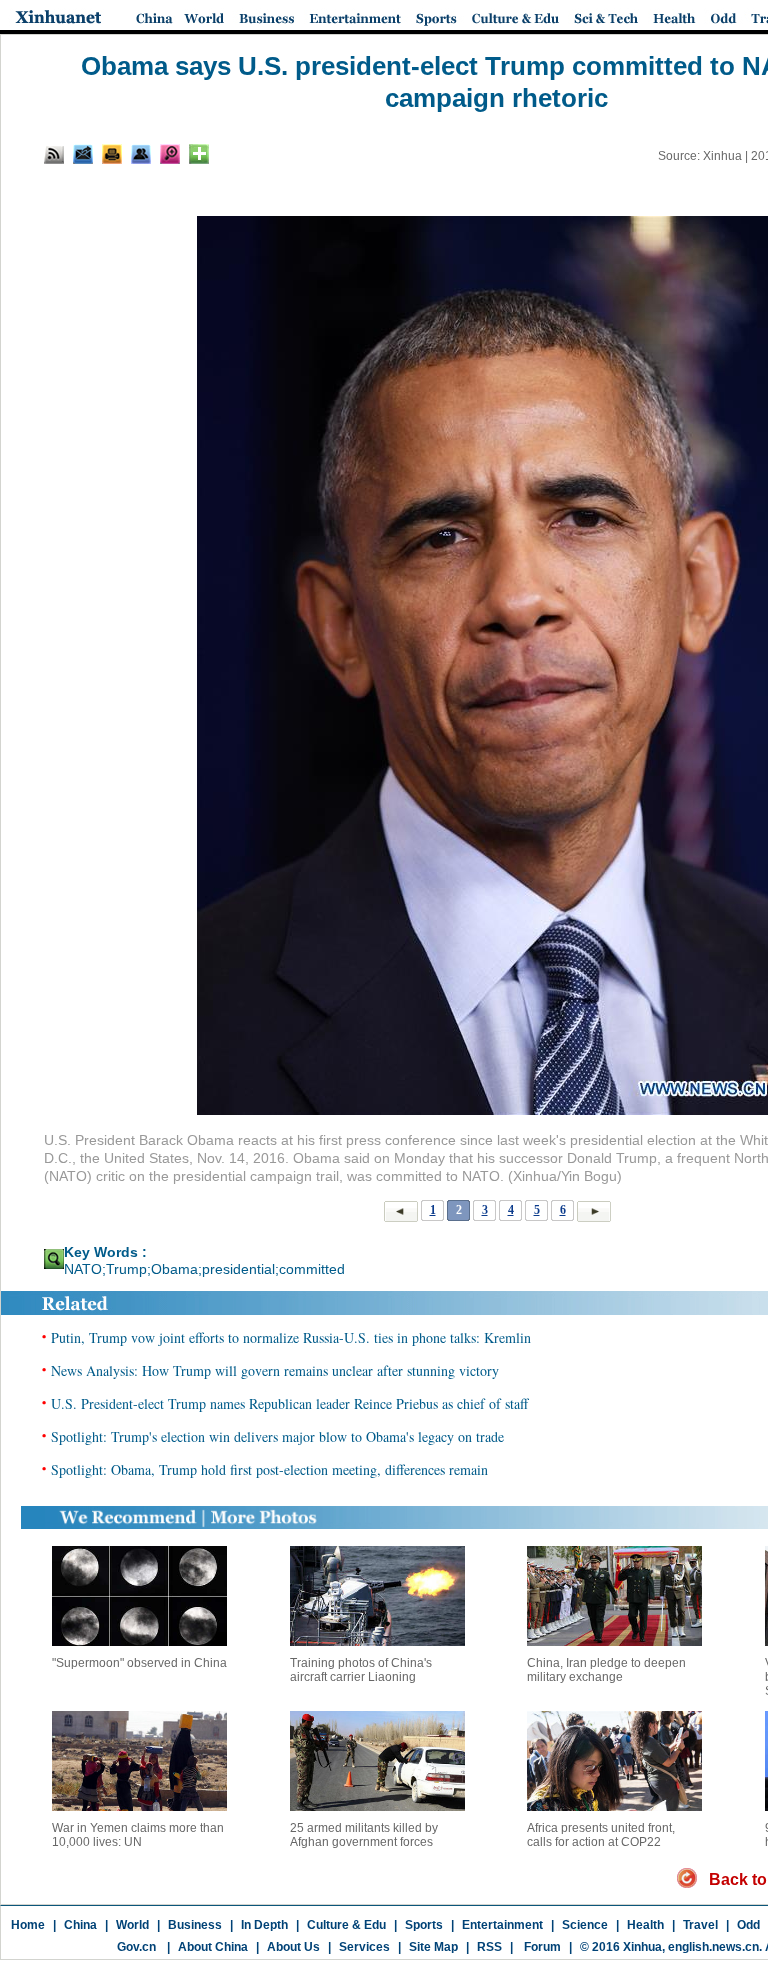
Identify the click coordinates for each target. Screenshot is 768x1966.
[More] (199, 154)
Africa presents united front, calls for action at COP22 (601, 1835)
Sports (424, 1925)
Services (364, 1947)
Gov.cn (136, 1947)
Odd (748, 1925)
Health (645, 1925)
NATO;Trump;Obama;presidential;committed (204, 1269)
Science (585, 1925)
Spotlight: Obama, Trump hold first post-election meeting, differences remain (269, 1469)
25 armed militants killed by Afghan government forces (364, 1835)
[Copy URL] (141, 154)
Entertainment (502, 1925)
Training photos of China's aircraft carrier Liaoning (361, 1670)
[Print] (112, 154)
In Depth (264, 1925)
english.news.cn (713, 1947)
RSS (489, 1947)
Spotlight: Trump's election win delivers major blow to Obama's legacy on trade (277, 1436)
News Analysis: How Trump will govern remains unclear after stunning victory (275, 1370)
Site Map (433, 1947)
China (80, 1925)
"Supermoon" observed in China (139, 1663)
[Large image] (170, 154)
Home (28, 1925)
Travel (700, 1925)
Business (195, 1925)
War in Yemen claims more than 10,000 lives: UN (138, 1835)
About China (213, 1947)
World (132, 1925)
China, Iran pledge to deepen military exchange (606, 1670)
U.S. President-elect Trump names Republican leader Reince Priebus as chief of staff (289, 1403)
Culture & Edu (346, 1925)
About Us (293, 1947)
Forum (541, 1947)
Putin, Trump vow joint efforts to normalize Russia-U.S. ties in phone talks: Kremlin (291, 1337)
